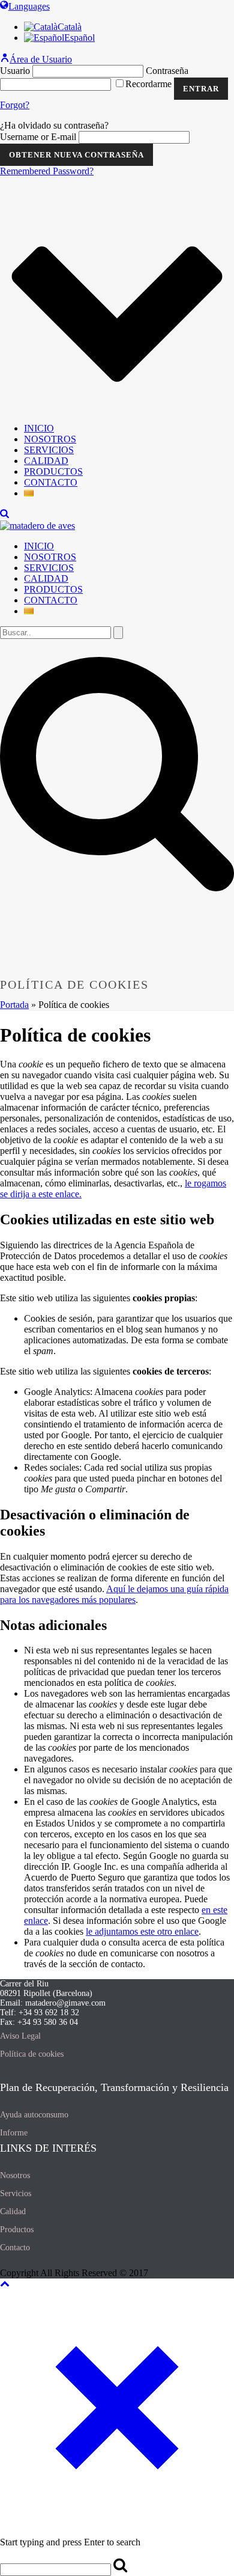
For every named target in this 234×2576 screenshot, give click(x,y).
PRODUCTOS (53, 472)
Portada (14, 1005)
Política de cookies (32, 2054)
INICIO (39, 428)
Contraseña (167, 71)
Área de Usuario (41, 59)
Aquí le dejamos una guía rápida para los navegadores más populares (114, 1594)
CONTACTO (51, 482)
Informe (14, 2133)
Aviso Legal (20, 2036)
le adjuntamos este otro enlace (142, 1931)
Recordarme (150, 84)
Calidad (13, 2211)
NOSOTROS (50, 439)
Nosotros (15, 2175)
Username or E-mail (38, 137)
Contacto (15, 2248)
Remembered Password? (47, 171)
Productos (17, 2230)
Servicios (16, 2193)
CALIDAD (46, 461)
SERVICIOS (49, 450)
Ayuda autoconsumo (34, 2115)
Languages (29, 6)
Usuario (15, 71)
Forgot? (15, 105)
